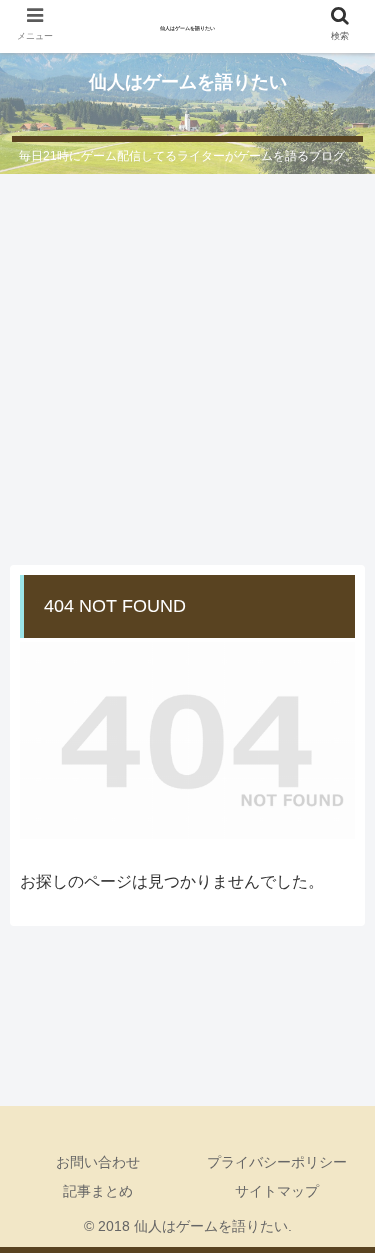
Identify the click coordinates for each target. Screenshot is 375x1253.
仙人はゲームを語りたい (187, 28)
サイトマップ (277, 1191)
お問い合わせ (98, 1162)
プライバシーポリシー (277, 1162)
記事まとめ (98, 1191)
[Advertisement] (187, 367)
